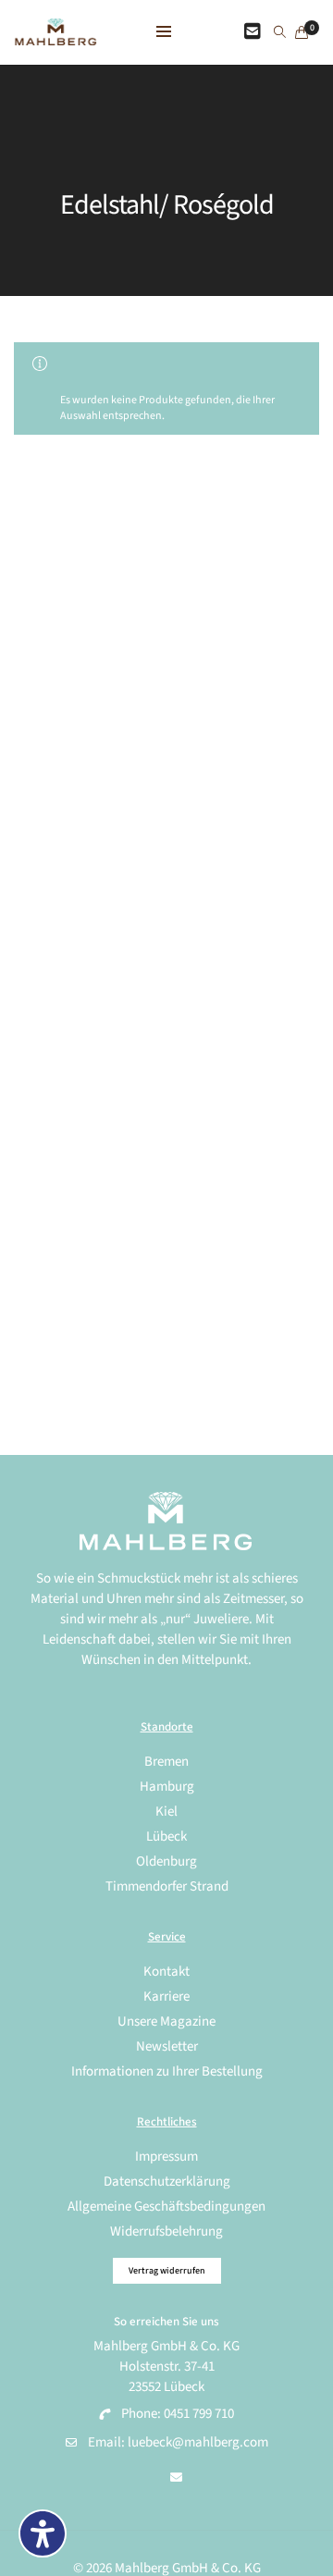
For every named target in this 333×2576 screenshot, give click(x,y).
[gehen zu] (280, 33)
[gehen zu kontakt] (253, 32)
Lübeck (166, 1836)
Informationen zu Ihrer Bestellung (167, 2071)
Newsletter (167, 2046)
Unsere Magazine (166, 2021)
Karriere (166, 1997)
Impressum (166, 2157)
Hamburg (167, 1787)
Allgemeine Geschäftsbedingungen (166, 2206)
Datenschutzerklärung (167, 2182)
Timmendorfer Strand (167, 1886)
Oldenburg (166, 1861)
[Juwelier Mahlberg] (55, 36)
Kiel (166, 1812)
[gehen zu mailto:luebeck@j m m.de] (176, 2478)
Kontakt (166, 1972)
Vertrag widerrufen (167, 2271)
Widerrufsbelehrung (166, 2231)
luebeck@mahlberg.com (198, 2442)
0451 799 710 (199, 2414)
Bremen (166, 1762)
